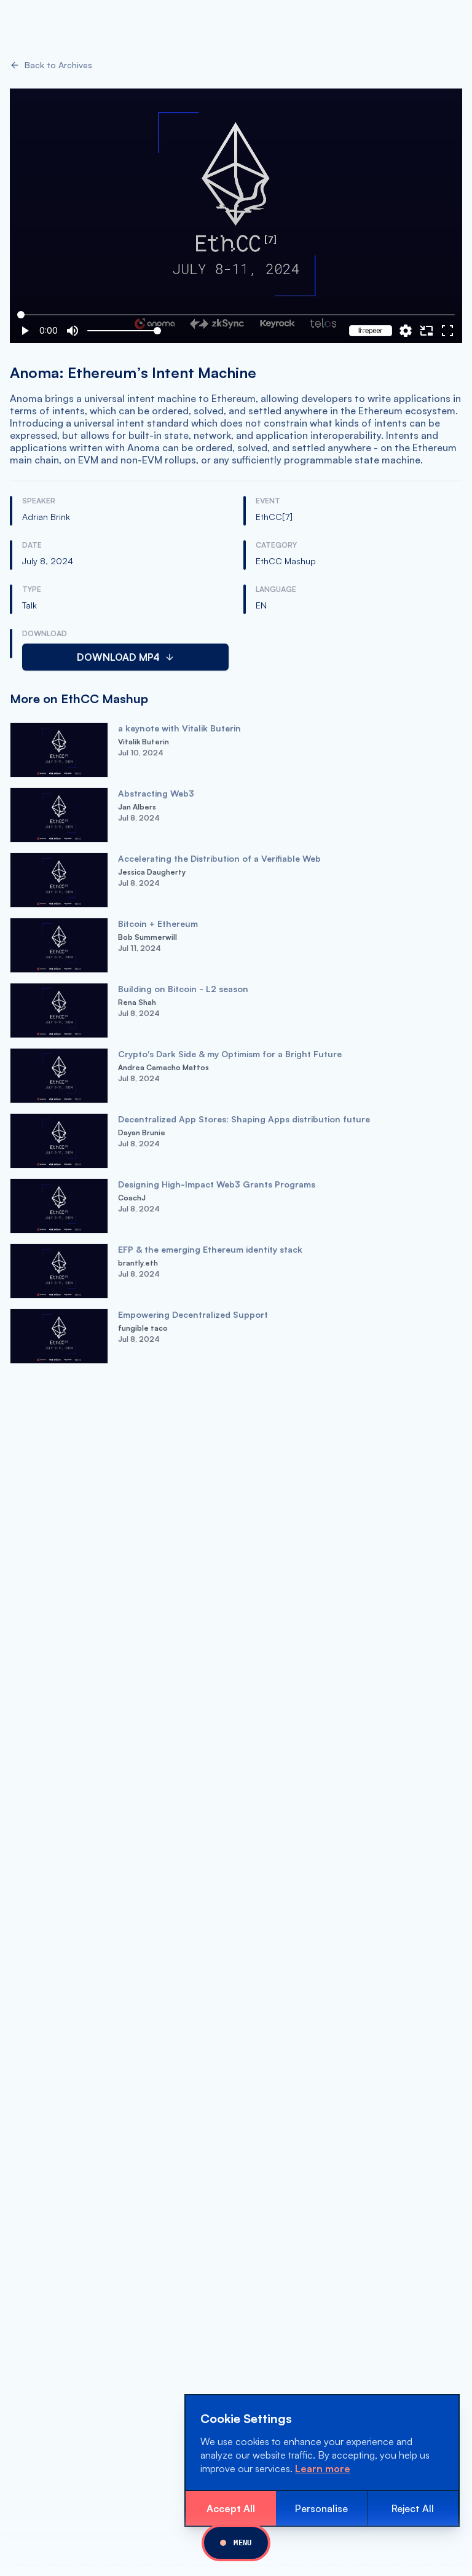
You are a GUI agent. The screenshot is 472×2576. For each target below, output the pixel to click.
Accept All (231, 2508)
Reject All (413, 2508)
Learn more (323, 2468)
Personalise (321, 2508)
